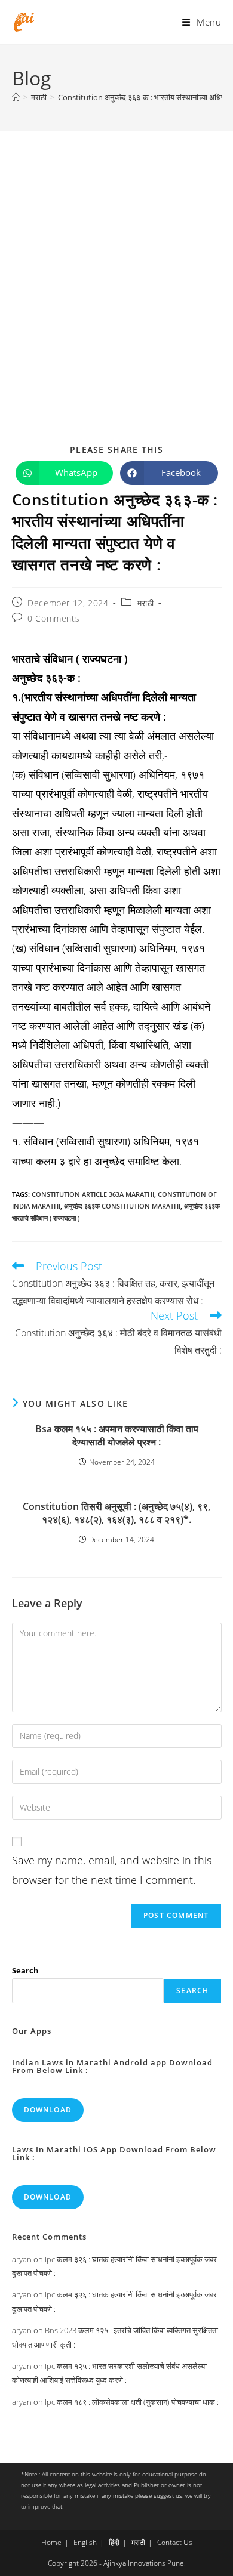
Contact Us (175, 2542)
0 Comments (53, 618)
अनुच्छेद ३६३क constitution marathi (122, 1206)
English (85, 2542)
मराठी (146, 603)
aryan (22, 2259)
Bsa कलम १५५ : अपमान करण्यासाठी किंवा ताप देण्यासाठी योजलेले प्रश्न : (117, 1435)
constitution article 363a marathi (93, 1194)
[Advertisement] (116, 254)
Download (48, 2110)
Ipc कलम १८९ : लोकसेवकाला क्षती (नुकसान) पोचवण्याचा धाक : (132, 2402)
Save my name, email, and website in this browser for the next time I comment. (112, 1870)
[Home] (16, 97)
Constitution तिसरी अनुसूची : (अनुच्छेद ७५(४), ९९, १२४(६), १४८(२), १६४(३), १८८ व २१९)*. (116, 1513)
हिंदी (114, 2542)
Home (51, 2542)
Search (25, 1970)
